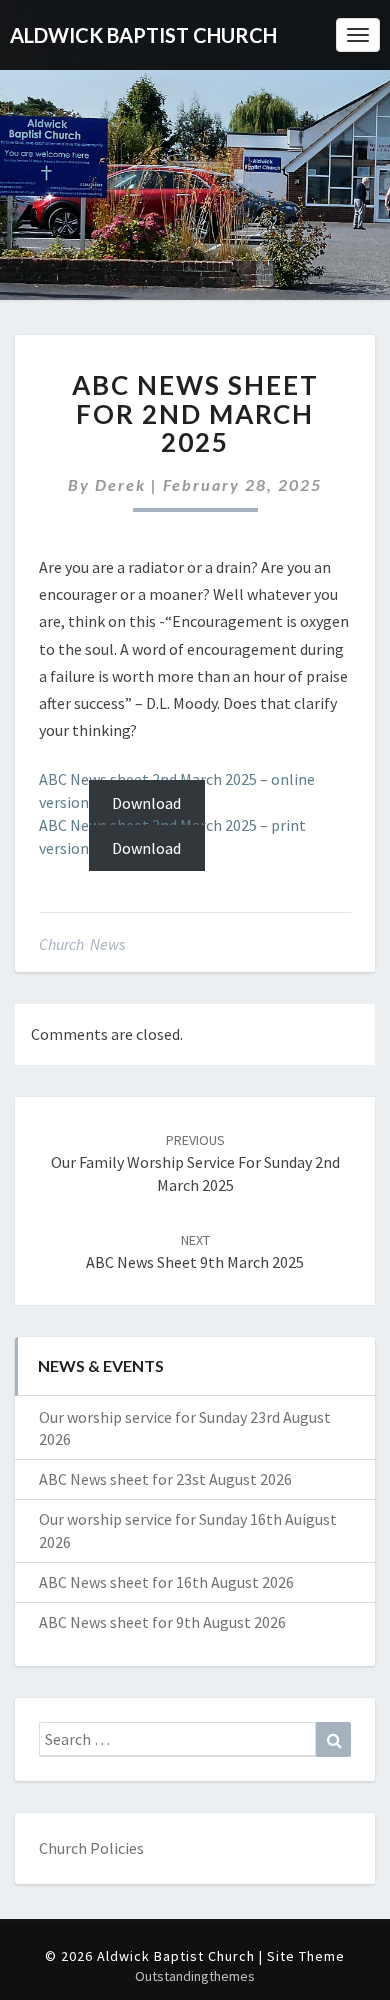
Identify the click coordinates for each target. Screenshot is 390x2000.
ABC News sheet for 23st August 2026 (165, 1479)
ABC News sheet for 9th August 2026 (162, 1622)
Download (146, 802)
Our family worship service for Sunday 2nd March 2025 (195, 1163)
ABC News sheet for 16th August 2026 (166, 1582)
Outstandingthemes (195, 1976)
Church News (82, 944)
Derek (120, 484)
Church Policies (91, 1848)
